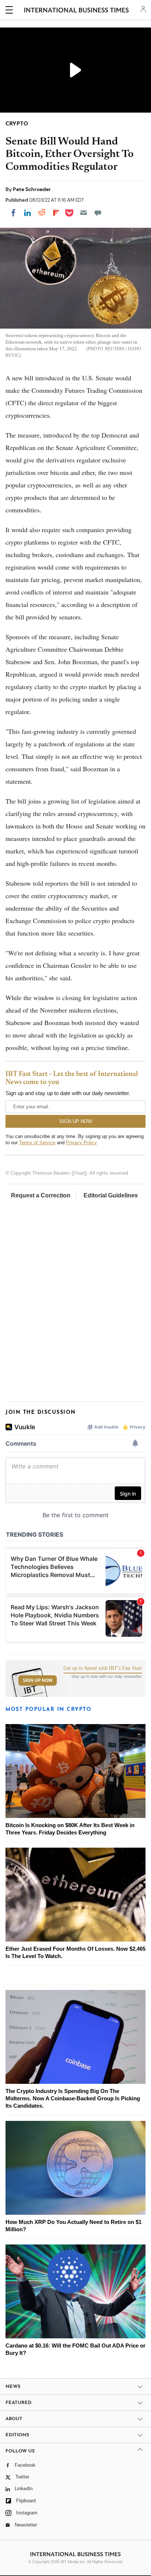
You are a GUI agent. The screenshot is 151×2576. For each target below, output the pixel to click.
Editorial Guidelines (111, 1195)
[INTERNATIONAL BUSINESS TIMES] (76, 11)
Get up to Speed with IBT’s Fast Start (103, 1668)
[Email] (84, 213)
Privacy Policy (81, 1143)
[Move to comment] (98, 213)
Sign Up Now (38, 1680)
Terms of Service (37, 1143)
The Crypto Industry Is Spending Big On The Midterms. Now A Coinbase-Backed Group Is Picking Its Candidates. (73, 2098)
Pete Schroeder (32, 189)
